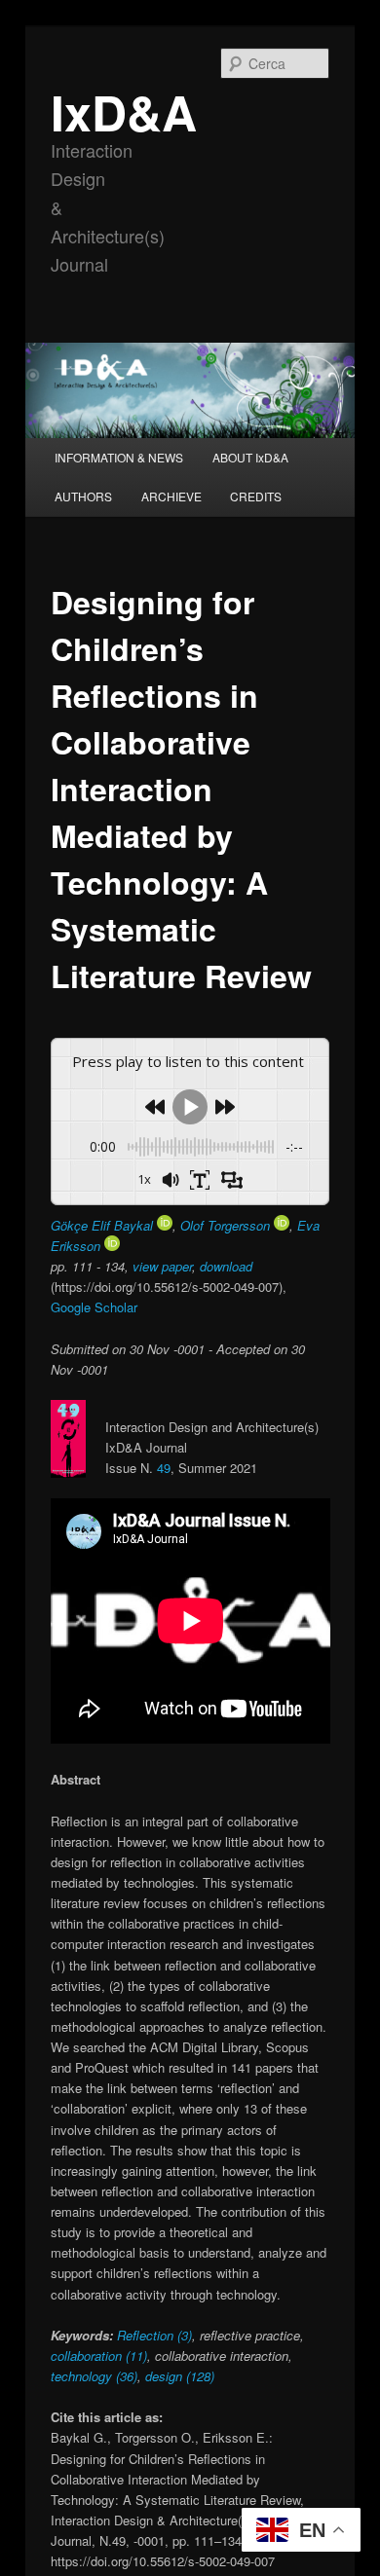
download (226, 1266)
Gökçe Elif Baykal (104, 1225)
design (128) (178, 2376)
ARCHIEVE (171, 496)
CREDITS (256, 496)
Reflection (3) (154, 2335)
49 (164, 1468)
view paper (162, 1266)
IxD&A (124, 111)
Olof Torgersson (227, 1225)
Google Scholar (94, 1307)
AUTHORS (83, 496)
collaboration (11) (99, 2355)
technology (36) (94, 2376)
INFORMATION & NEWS (119, 457)
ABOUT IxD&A (250, 457)
